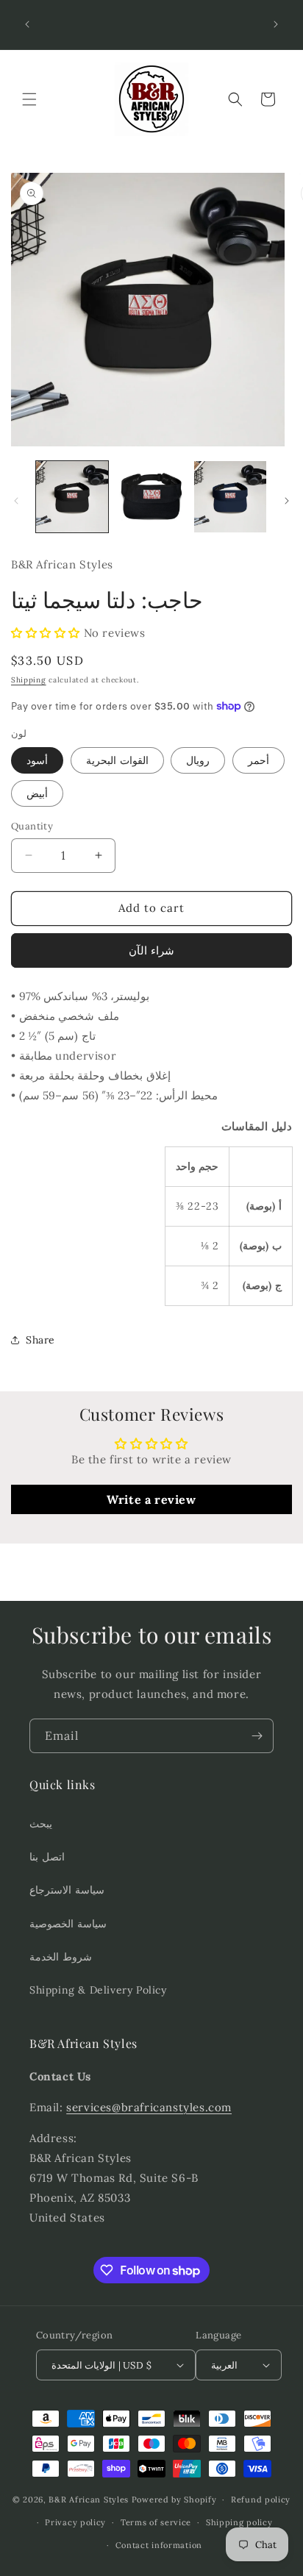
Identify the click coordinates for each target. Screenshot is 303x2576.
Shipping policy (239, 2522)
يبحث (41, 1824)
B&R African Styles (89, 2500)
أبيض (37, 793)
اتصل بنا (47, 1857)
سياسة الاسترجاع (67, 1890)
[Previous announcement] (27, 24)
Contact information (159, 2545)
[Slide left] (16, 501)
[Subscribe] (257, 1736)
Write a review (151, 1499)
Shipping (29, 680)
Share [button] (40, 1340)
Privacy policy (75, 2522)
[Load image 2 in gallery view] (151, 497)
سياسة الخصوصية (68, 1924)
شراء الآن (151, 950)
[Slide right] (287, 501)
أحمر (259, 760)
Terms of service (156, 2522)
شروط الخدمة (61, 1957)
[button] (29, 99)
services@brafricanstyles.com (149, 2107)
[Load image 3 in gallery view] (230, 497)
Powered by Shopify (174, 2500)
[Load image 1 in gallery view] (72, 497)
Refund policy (261, 2500)
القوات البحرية (117, 760)
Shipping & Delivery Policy (98, 1990)
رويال (198, 760)
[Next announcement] (276, 24)
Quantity (32, 826)
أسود (37, 760)
